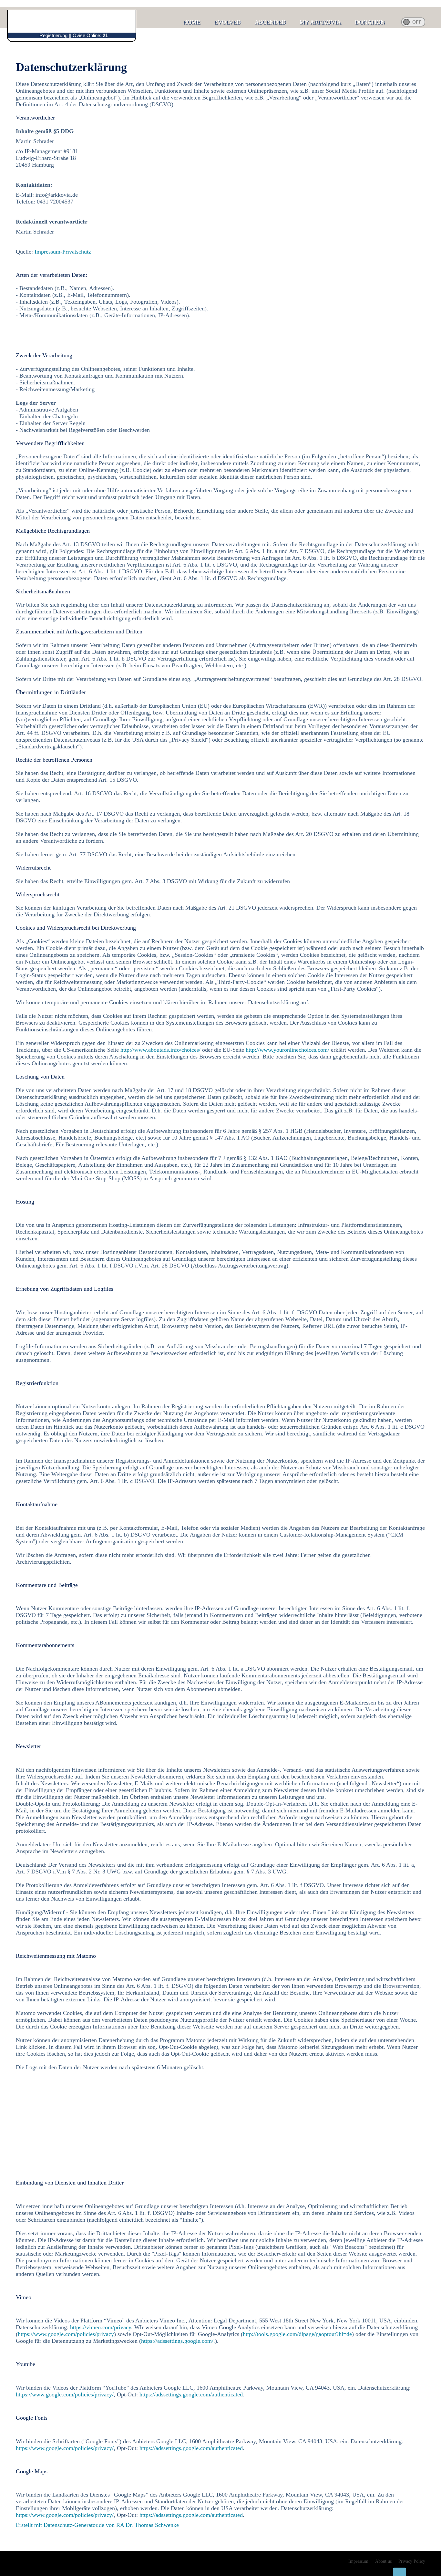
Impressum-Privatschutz (63, 252)
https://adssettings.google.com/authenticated (191, 2394)
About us (383, 2561)
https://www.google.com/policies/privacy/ (65, 2394)
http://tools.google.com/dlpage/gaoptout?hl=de (297, 2334)
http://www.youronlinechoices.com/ (287, 1050)
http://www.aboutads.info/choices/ (160, 1050)
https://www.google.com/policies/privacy (66, 2334)
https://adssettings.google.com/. (178, 2341)
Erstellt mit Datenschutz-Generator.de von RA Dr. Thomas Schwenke (97, 2525)
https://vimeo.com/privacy (101, 2327)
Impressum (358, 2561)
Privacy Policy (412, 2561)
